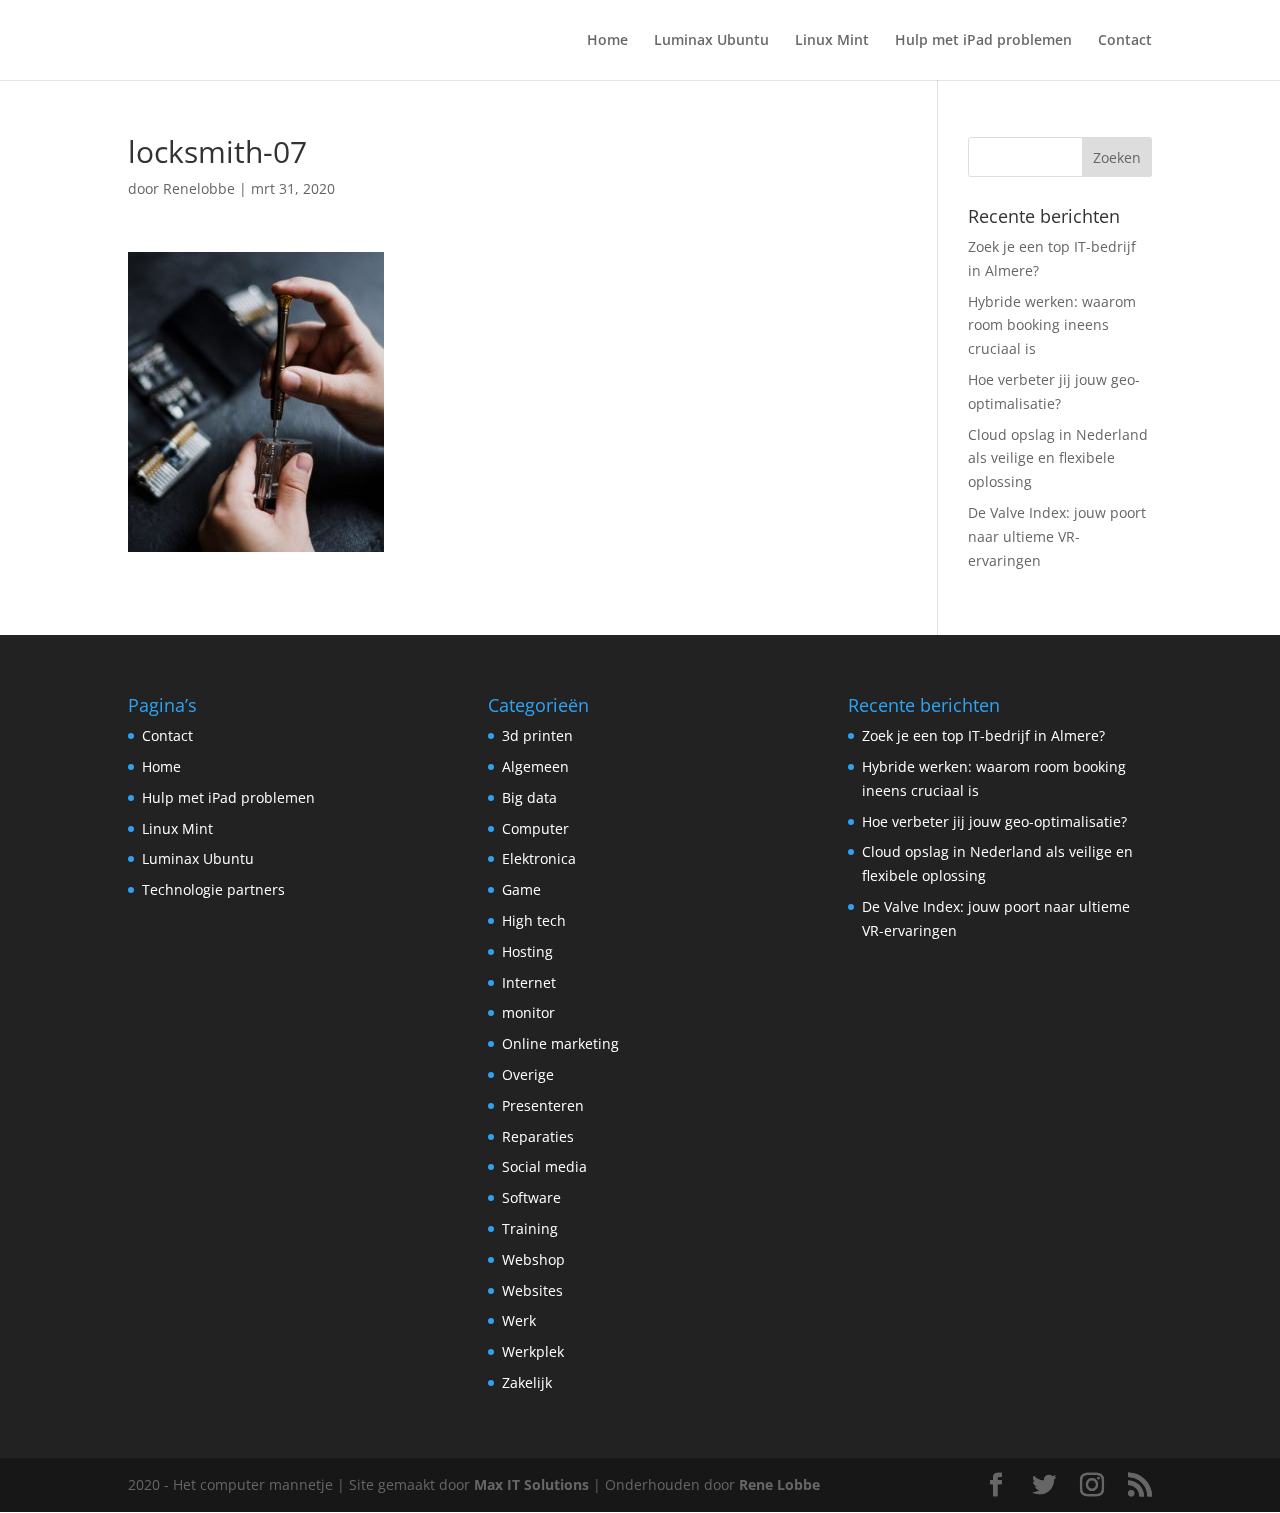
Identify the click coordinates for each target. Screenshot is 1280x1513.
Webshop (533, 1259)
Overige (528, 1074)
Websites (532, 1290)
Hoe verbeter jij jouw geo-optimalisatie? (994, 821)
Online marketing (560, 1043)
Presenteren (543, 1105)
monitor (528, 1012)
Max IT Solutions (531, 1484)
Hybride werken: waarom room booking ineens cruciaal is (1052, 325)
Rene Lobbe (779, 1484)
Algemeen (535, 766)
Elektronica (539, 858)
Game (521, 889)
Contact (1125, 41)
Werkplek (533, 1351)
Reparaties (538, 1136)
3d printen (537, 735)
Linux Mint (832, 41)
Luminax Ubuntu (711, 41)
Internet (529, 982)
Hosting (527, 951)
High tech (534, 920)
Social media (544, 1166)
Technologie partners (213, 889)
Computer (535, 828)
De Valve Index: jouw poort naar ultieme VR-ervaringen (1057, 536)
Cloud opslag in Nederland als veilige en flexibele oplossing (1058, 458)
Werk (519, 1320)
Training (530, 1228)
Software (531, 1197)
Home (607, 41)
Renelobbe (199, 188)
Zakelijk (527, 1382)
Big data (529, 797)
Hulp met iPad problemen (983, 41)
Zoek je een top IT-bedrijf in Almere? (983, 735)
